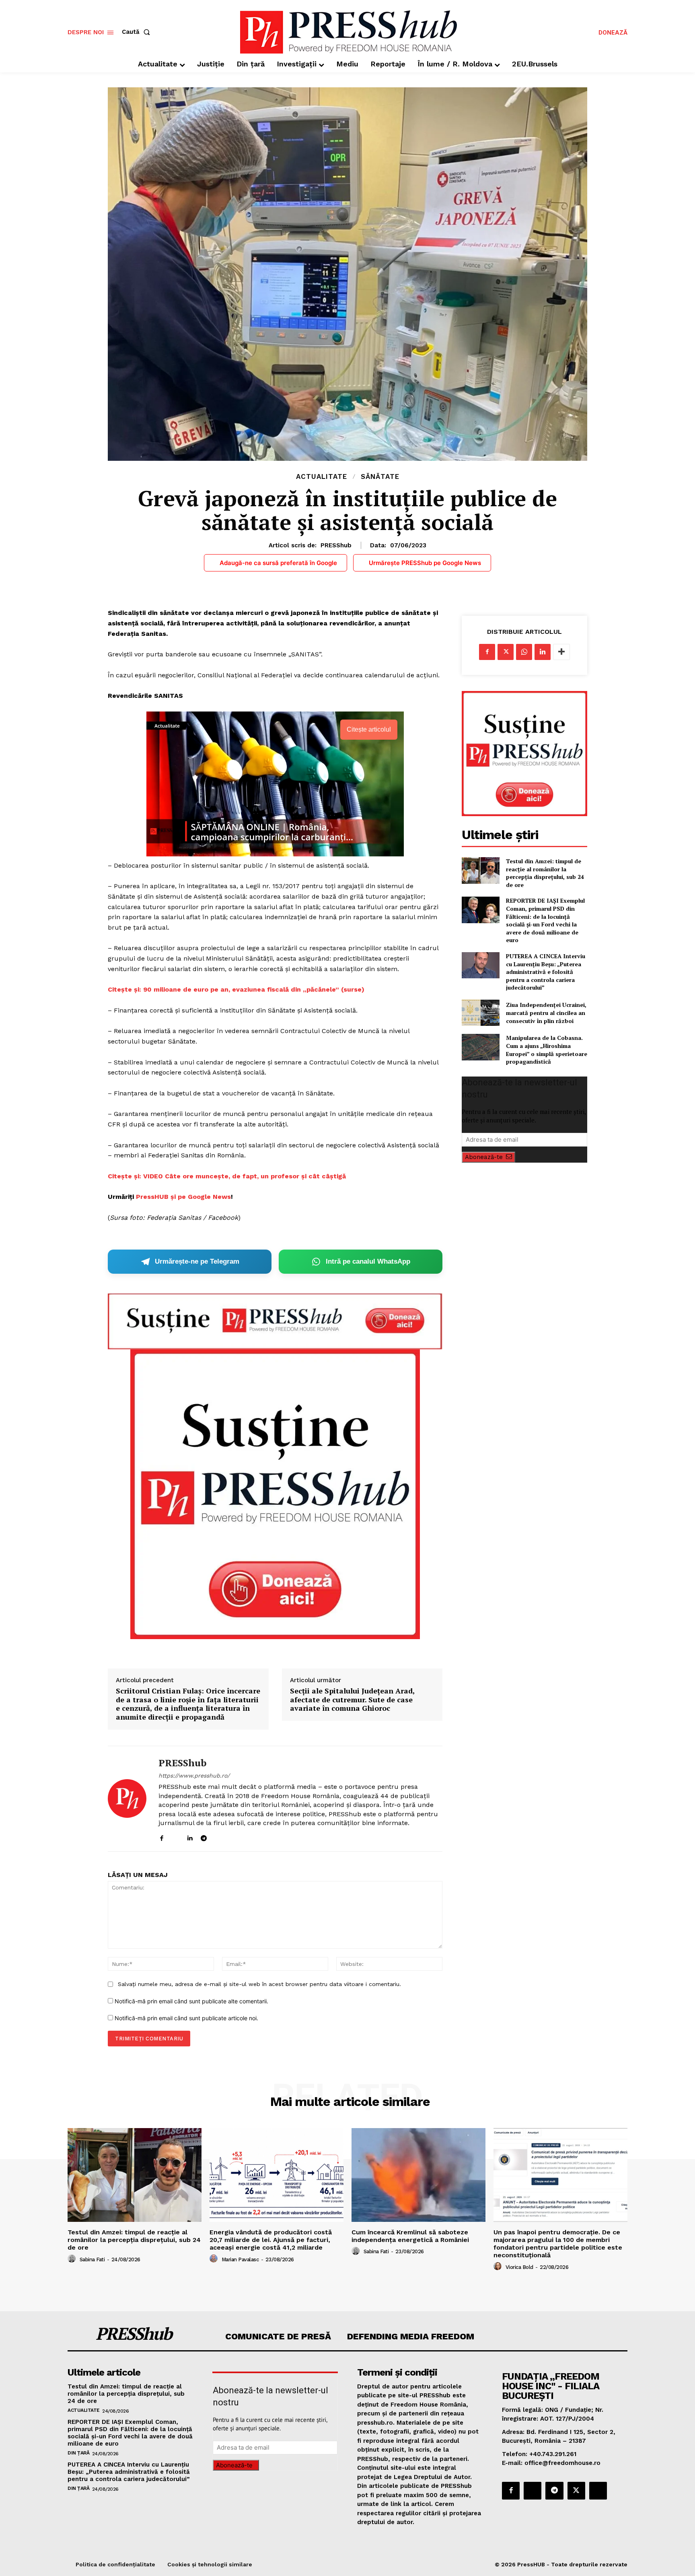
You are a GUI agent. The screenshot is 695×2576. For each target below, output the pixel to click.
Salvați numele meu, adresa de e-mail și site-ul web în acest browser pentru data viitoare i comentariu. (259, 1984)
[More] (561, 652)
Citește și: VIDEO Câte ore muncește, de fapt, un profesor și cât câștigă (227, 1176)
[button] (138, 32)
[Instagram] (176, 1836)
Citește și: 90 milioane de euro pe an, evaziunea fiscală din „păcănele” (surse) (236, 989)
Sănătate (380, 477)
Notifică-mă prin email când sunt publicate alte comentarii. (191, 2001)
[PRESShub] (127, 1799)
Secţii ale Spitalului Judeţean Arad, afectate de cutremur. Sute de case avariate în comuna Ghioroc (352, 1700)
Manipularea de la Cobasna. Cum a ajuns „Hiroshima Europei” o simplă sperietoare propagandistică (547, 1050)
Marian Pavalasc (240, 2259)
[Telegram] (204, 1836)
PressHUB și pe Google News (183, 1197)
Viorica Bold (519, 2267)
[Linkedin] (190, 1836)
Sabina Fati (92, 2259)
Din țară (78, 2453)
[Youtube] (232, 1836)
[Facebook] (161, 1836)
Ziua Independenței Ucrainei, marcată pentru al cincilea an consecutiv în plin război (546, 1013)
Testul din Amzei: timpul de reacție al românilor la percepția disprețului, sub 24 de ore (545, 873)
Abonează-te (484, 1157)
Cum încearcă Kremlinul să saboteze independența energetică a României (410, 2236)
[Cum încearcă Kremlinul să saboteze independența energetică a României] (418, 2175)
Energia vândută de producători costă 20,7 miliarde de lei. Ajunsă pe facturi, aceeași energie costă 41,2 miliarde (271, 2240)
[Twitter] (506, 652)
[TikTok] (218, 1836)
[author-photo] (73, 2259)
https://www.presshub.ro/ (194, 1776)
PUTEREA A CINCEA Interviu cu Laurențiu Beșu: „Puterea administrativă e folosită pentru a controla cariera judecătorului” (546, 972)
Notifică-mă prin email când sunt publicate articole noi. (186, 2018)
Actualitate (322, 477)
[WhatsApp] (524, 652)
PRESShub (336, 545)
